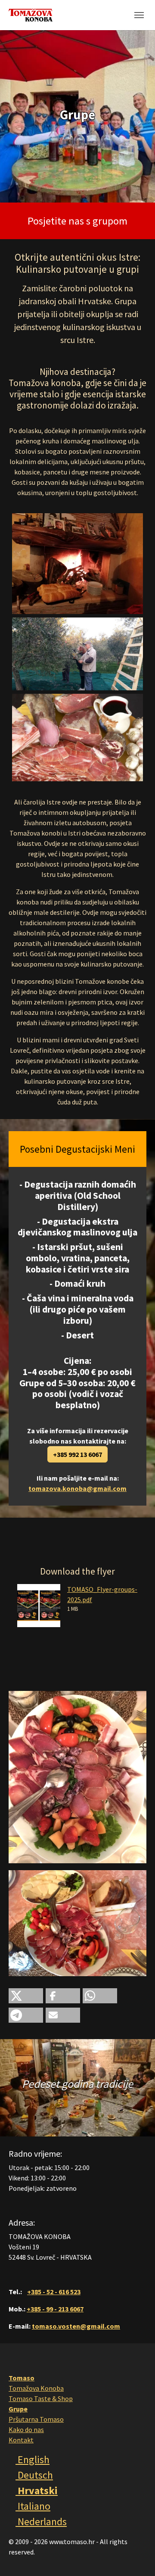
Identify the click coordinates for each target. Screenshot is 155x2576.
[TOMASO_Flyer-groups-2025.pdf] (39, 1604)
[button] (26, 1996)
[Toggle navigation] (139, 15)
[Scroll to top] (136, 2557)
